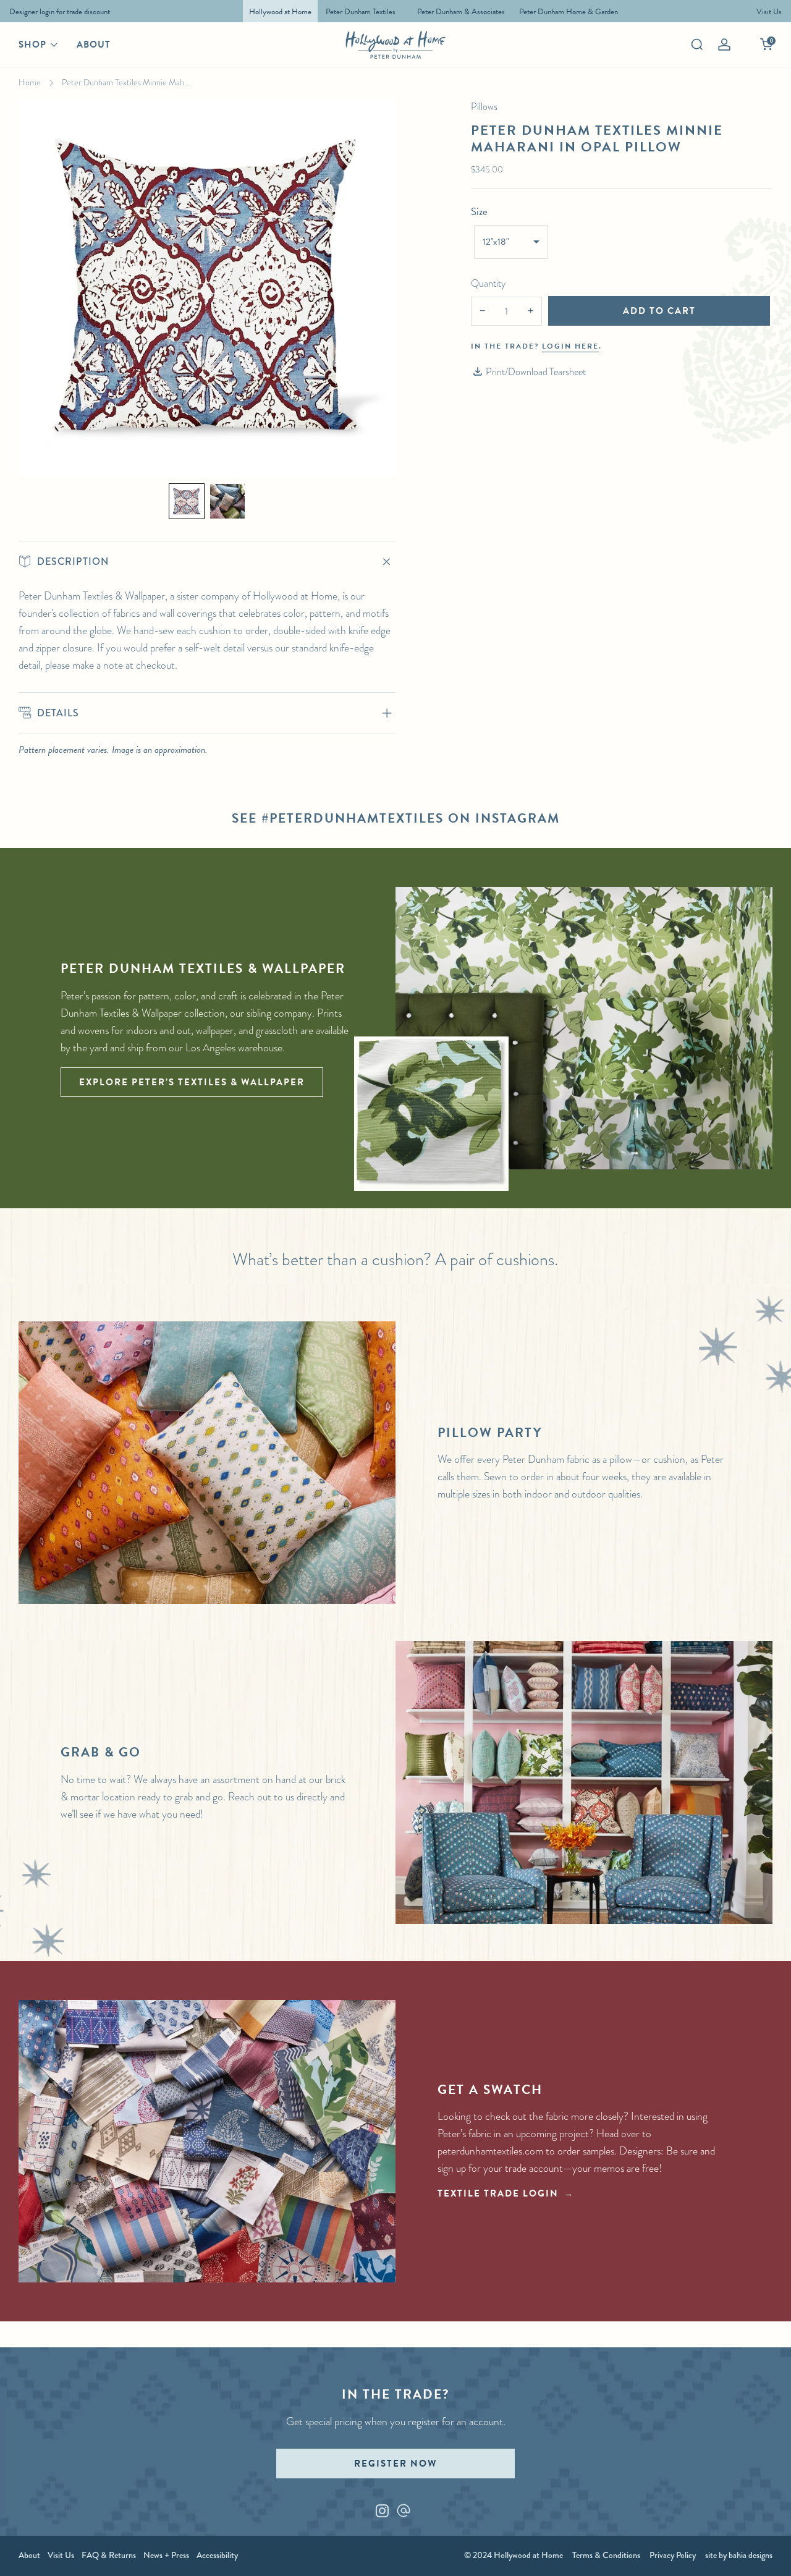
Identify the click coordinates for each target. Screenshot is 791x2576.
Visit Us (61, 2555)
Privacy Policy (673, 2555)
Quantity (488, 283)
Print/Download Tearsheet (536, 372)
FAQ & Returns (109, 2555)
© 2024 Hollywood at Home (514, 2555)
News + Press (166, 2555)
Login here (570, 346)
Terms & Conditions (606, 2555)
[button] (187, 501)
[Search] (697, 44)
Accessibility (217, 2555)
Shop (32, 44)
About (94, 44)
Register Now (395, 2464)
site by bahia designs (739, 2555)
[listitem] (57, 11)
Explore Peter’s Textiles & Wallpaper (192, 1082)
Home (30, 82)
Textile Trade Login (498, 2193)
